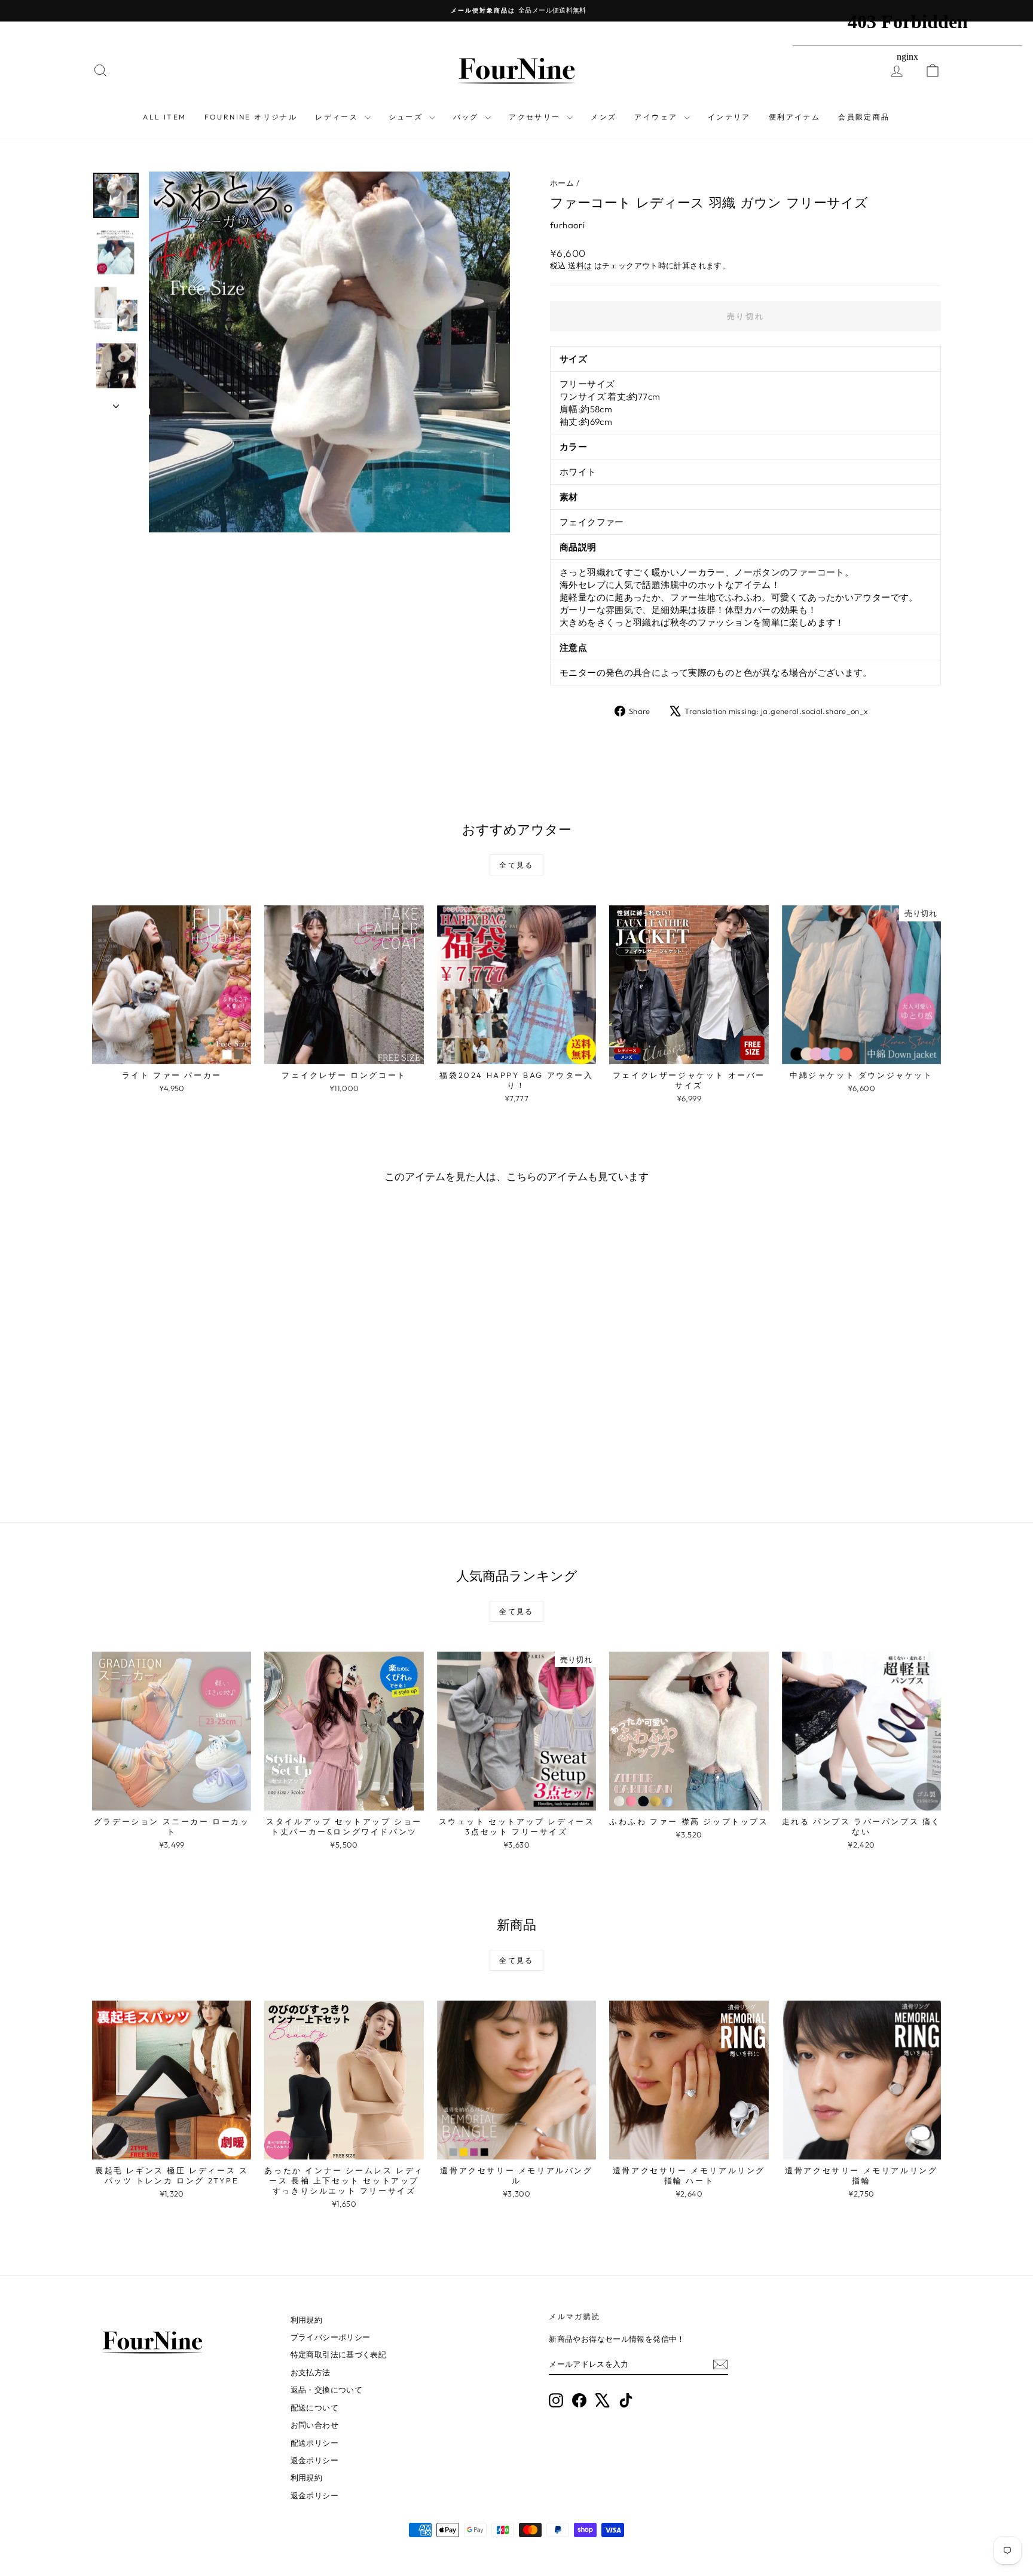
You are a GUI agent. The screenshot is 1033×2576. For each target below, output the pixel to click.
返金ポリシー (314, 2460)
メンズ (603, 117)
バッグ (468, 117)
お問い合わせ (314, 2425)
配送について (314, 2407)
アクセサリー (536, 117)
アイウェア (657, 117)
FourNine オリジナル (251, 117)
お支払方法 (311, 2372)
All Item (164, 117)
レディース (338, 117)
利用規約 (307, 2320)
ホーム (562, 183)
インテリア (729, 117)
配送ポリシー (314, 2443)
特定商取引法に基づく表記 (339, 2354)
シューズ (407, 117)
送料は (580, 265)
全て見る (516, 865)
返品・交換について (326, 2390)
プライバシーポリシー (331, 2337)
